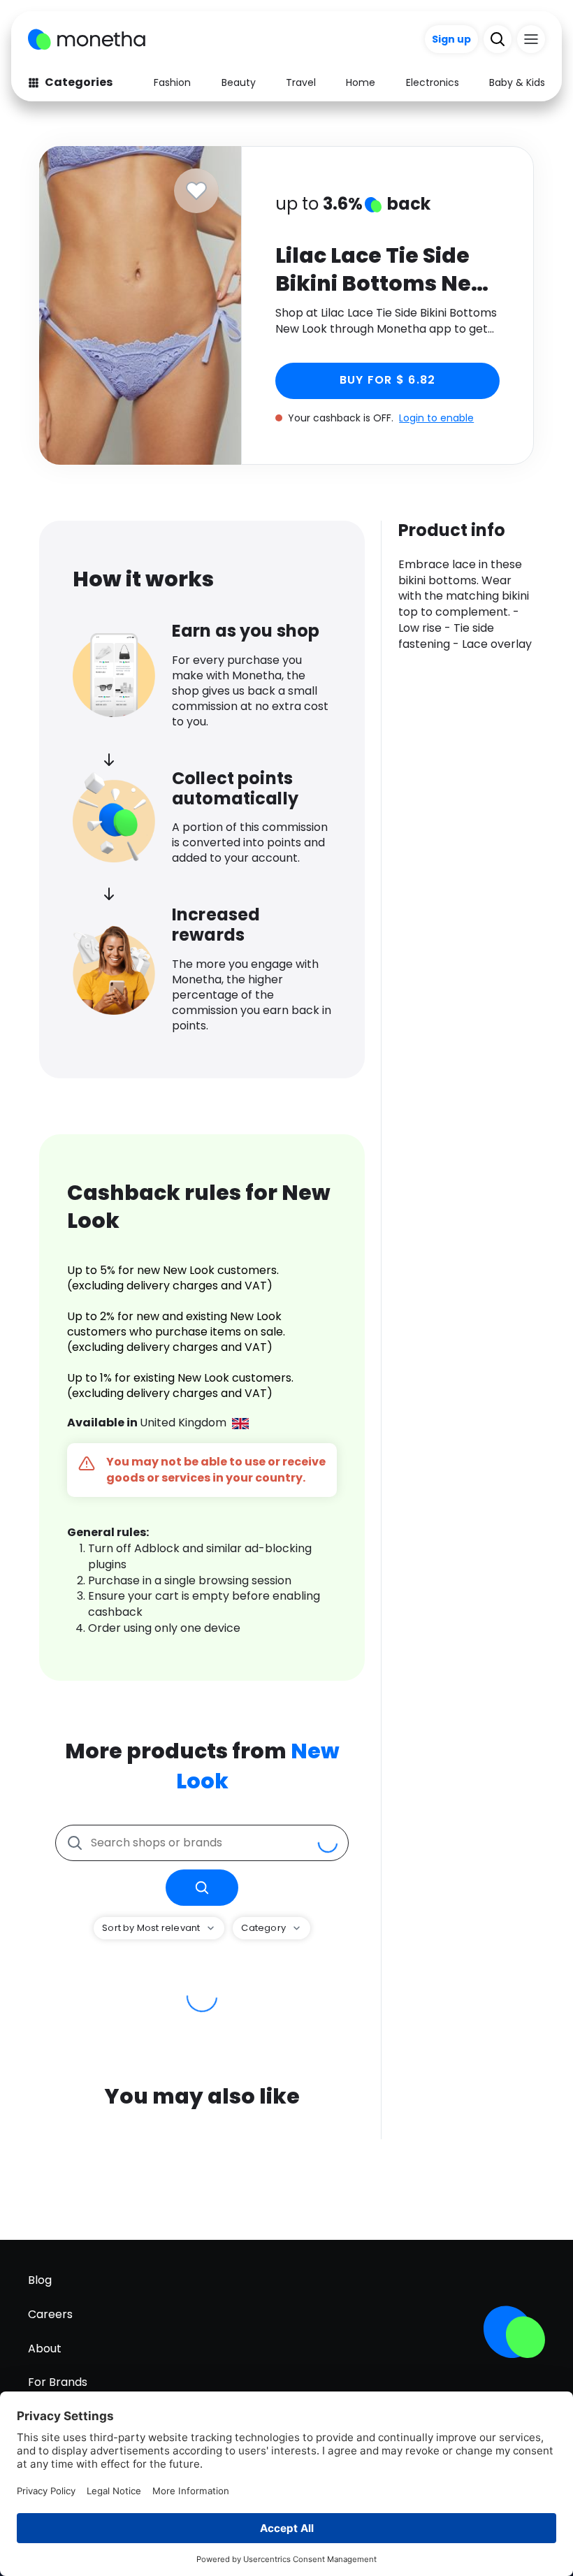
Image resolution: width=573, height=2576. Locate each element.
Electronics (433, 82)
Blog (40, 2280)
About (45, 2349)
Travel (301, 82)
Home (361, 82)
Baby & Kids (517, 82)
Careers (50, 2314)
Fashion (172, 82)
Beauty (239, 82)
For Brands (58, 2382)
